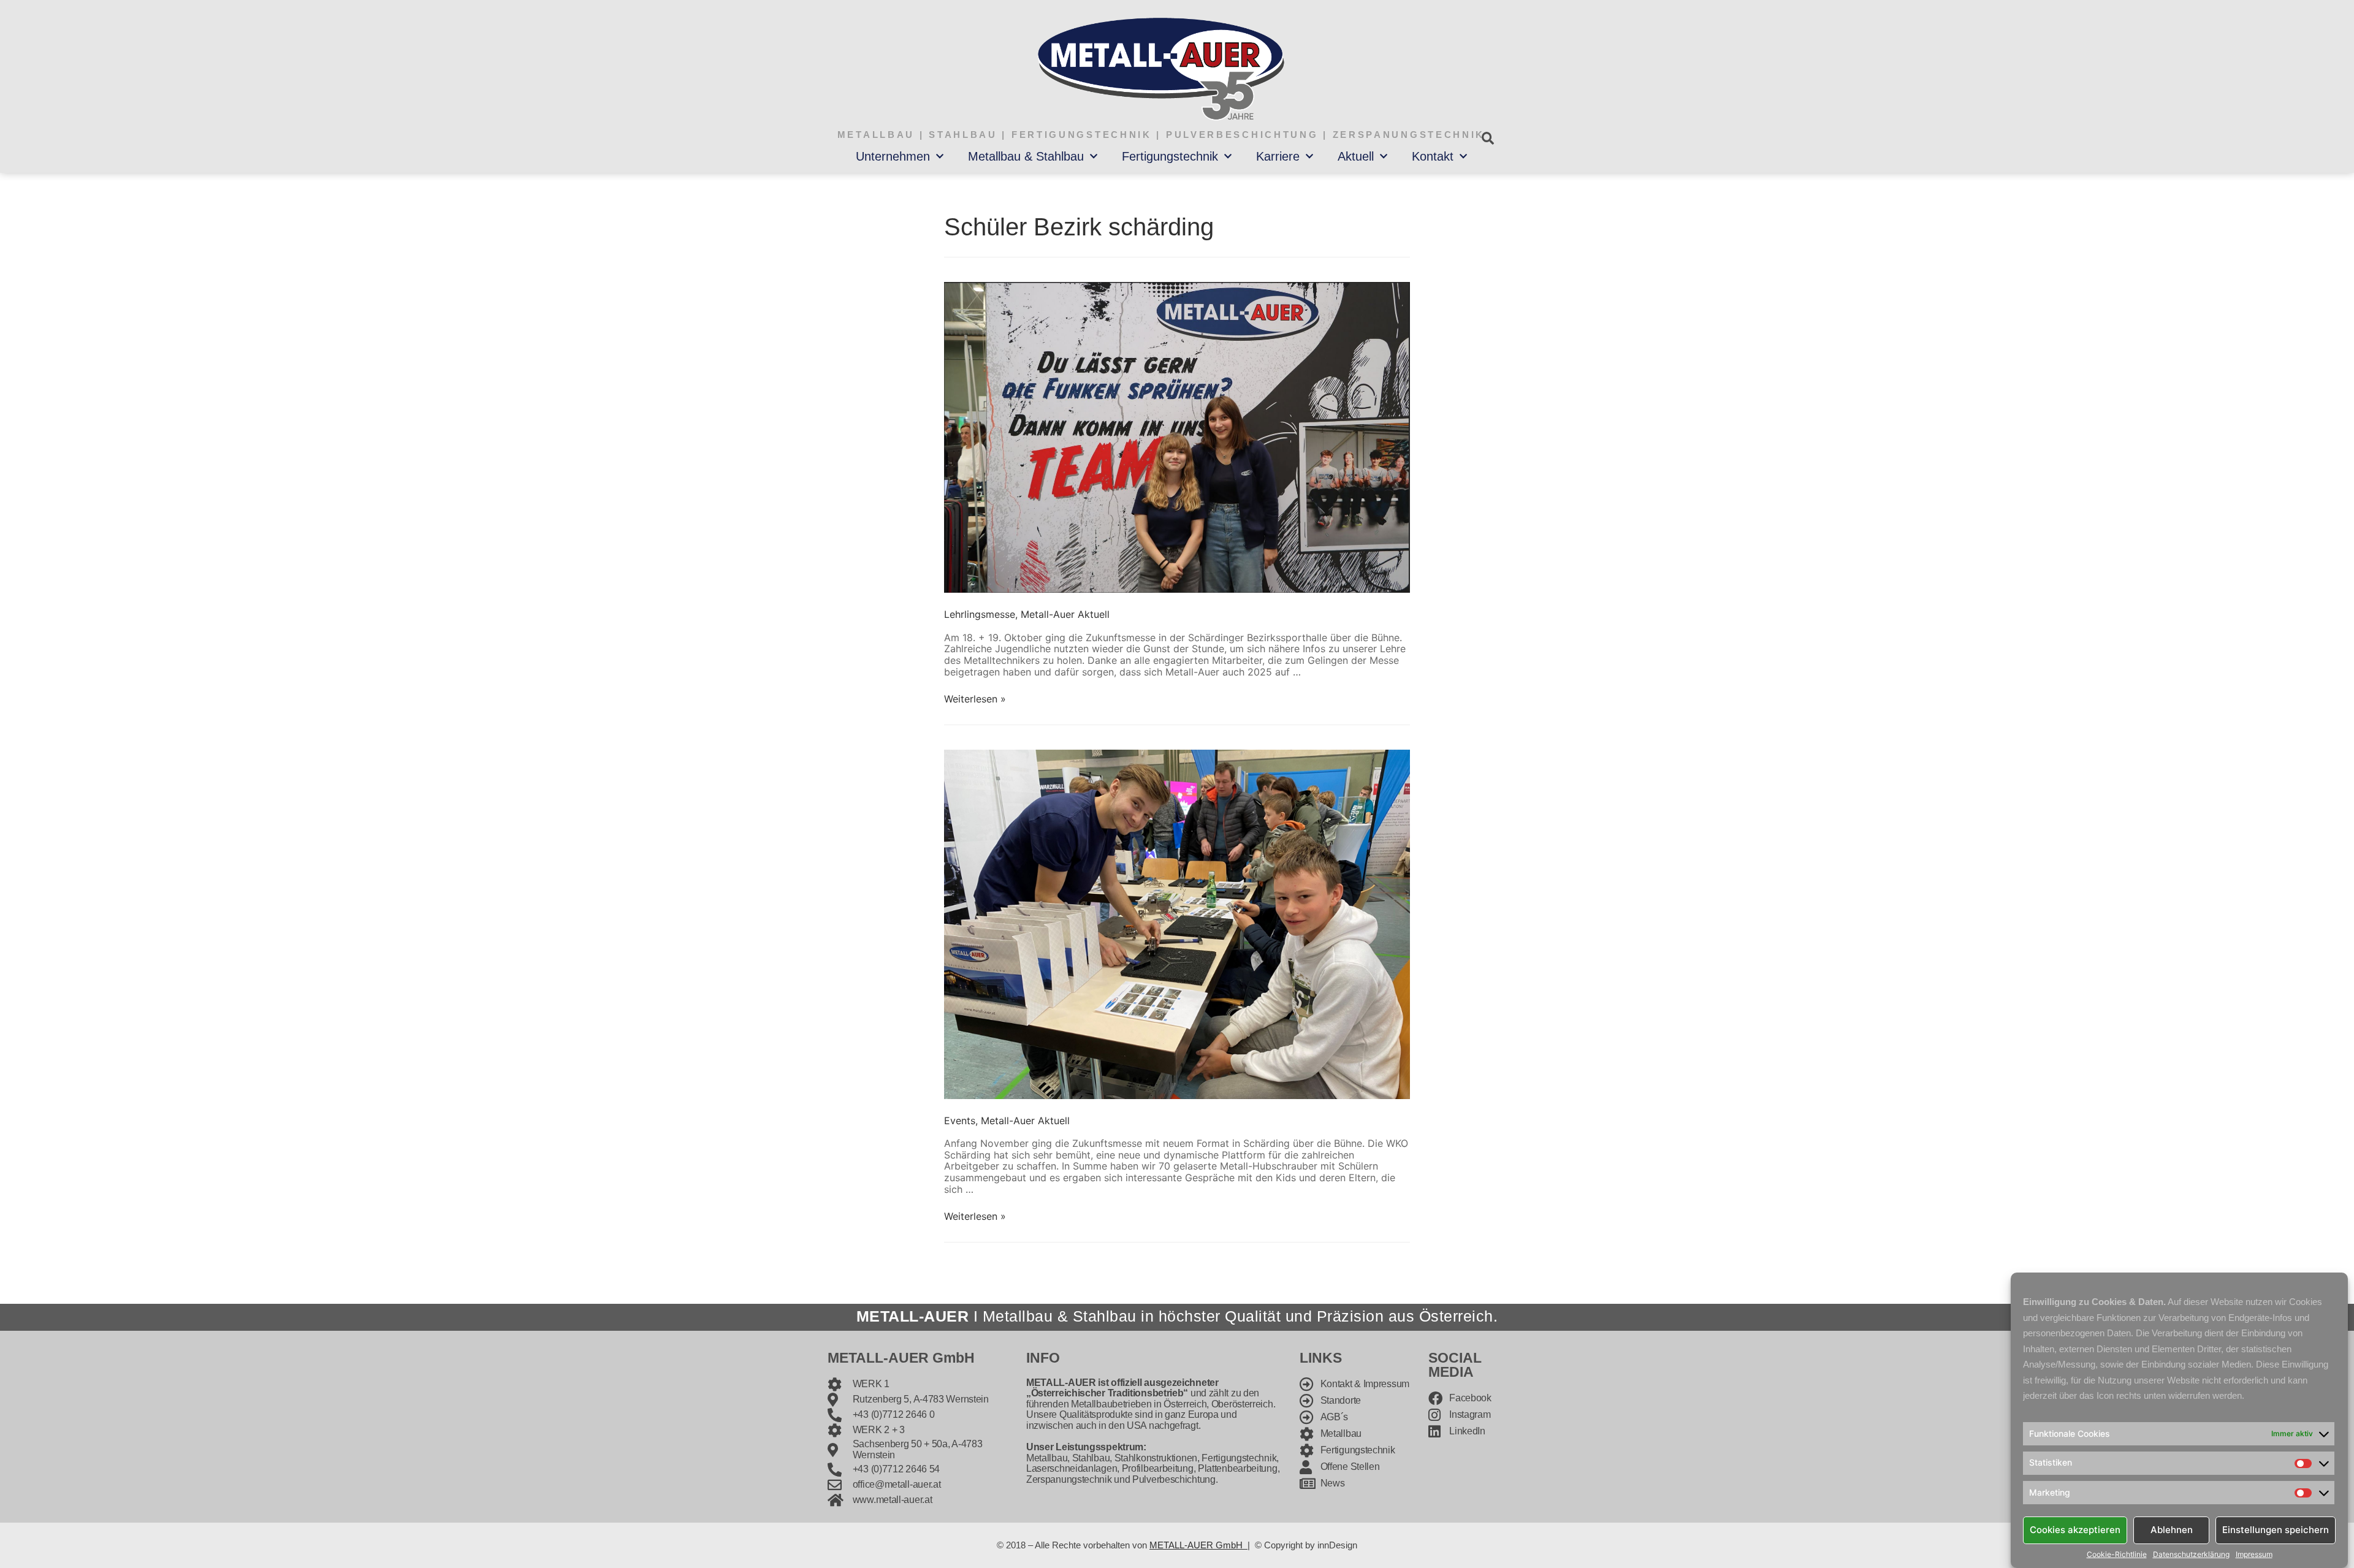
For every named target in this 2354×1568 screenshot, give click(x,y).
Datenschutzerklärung (2191, 1555)
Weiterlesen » (975, 699)
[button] (1487, 138)
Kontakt (1433, 156)
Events (960, 1121)
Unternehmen (893, 156)
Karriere (1278, 156)
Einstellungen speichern (2276, 1530)
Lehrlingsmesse (980, 614)
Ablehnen (2172, 1530)
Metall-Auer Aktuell (1065, 614)
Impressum (2254, 1555)
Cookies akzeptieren (2075, 1530)
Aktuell (1356, 156)
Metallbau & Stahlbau (1026, 156)
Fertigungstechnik (1170, 156)
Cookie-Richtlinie (2117, 1555)
